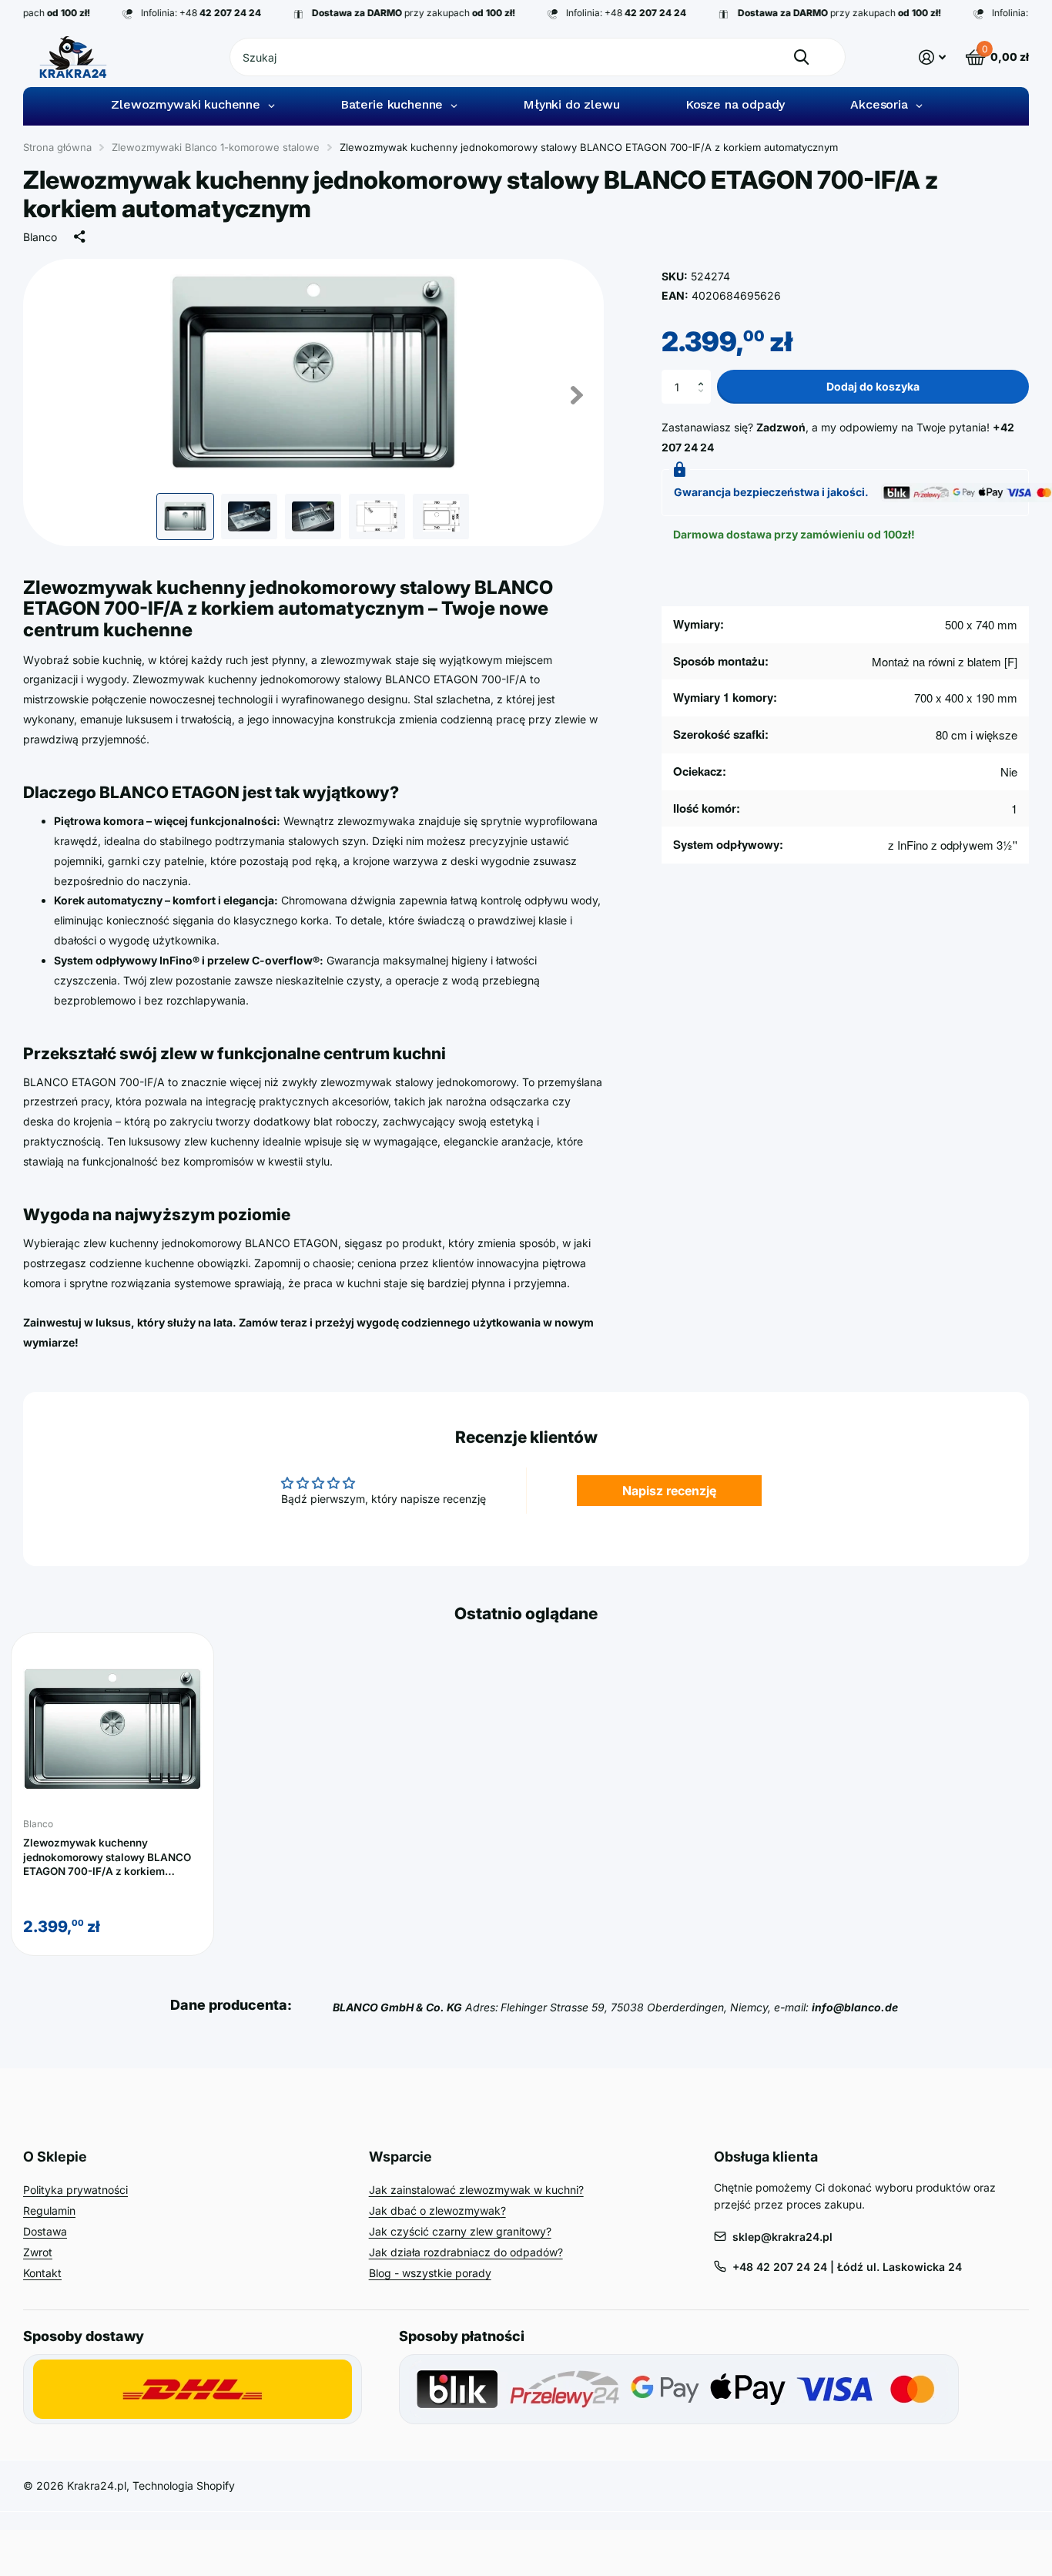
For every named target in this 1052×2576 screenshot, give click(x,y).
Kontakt (42, 2273)
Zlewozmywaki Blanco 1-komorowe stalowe (216, 147)
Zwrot (38, 2252)
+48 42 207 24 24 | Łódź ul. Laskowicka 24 (847, 2267)
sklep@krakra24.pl (782, 2237)
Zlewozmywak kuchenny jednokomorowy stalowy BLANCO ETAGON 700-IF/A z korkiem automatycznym (107, 1858)
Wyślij (801, 57)
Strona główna (57, 147)
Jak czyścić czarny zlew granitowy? (460, 2231)
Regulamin (49, 2210)
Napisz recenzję (669, 1491)
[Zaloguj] (932, 57)
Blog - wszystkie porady (430, 2273)
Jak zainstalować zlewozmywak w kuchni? (476, 2190)
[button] (705, 374)
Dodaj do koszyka (873, 386)
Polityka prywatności (75, 2190)
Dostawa (45, 2231)
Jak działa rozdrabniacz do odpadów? (466, 2252)
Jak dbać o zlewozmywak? (437, 2210)
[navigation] (185, 517)
